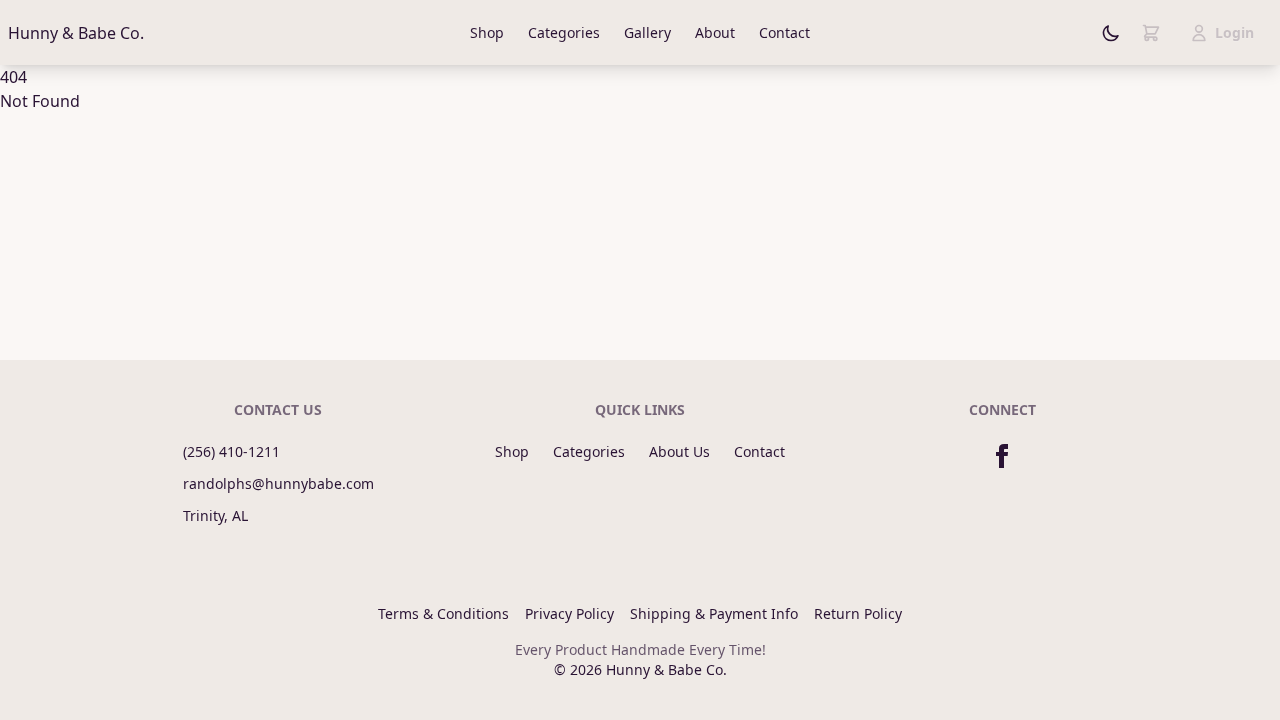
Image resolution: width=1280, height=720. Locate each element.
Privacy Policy (569, 613)
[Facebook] (1002, 456)
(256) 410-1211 (231, 451)
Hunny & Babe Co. (76, 33)
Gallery (647, 32)
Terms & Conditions (443, 613)
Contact (784, 32)
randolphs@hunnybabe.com (278, 483)
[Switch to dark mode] (1111, 33)
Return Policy (858, 613)
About (715, 32)
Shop (487, 32)
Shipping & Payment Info (714, 613)
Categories (564, 32)
